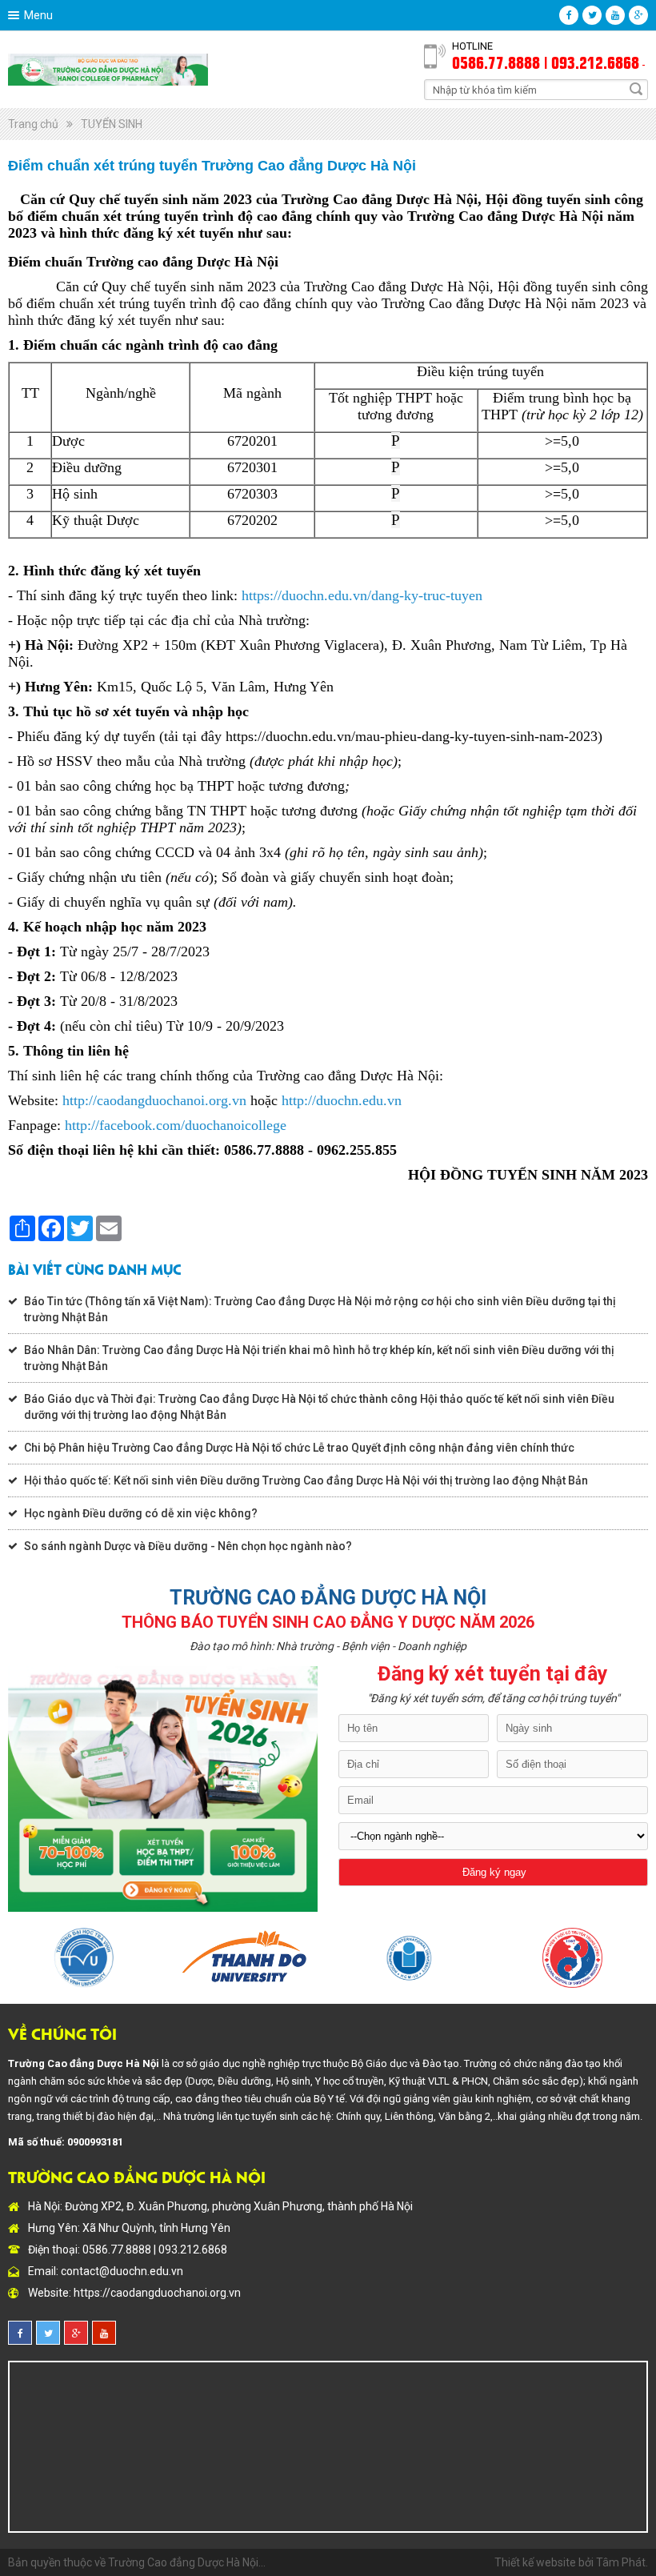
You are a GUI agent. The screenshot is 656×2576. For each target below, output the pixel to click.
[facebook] (569, 15)
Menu (38, 15)
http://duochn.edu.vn (342, 1100)
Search (636, 89)
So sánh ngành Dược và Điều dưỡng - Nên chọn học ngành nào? (188, 1546)
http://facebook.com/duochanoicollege (176, 1125)
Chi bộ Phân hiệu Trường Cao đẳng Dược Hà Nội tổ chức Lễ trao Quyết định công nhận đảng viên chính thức (299, 1448)
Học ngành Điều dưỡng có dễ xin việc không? (141, 1513)
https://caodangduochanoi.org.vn (157, 2293)
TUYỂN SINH (112, 124)
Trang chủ (33, 124)
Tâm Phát (621, 2562)
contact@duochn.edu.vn (122, 2271)
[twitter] (592, 15)
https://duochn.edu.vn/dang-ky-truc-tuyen (362, 595)
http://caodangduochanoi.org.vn (154, 1100)
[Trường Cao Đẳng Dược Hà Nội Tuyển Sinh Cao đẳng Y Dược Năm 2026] (108, 69)
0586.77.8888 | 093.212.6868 (546, 62)
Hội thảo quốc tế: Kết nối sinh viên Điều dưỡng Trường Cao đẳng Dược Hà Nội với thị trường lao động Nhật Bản (306, 1480)
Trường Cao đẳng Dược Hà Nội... (187, 2562)
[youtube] (615, 15)
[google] (638, 15)
